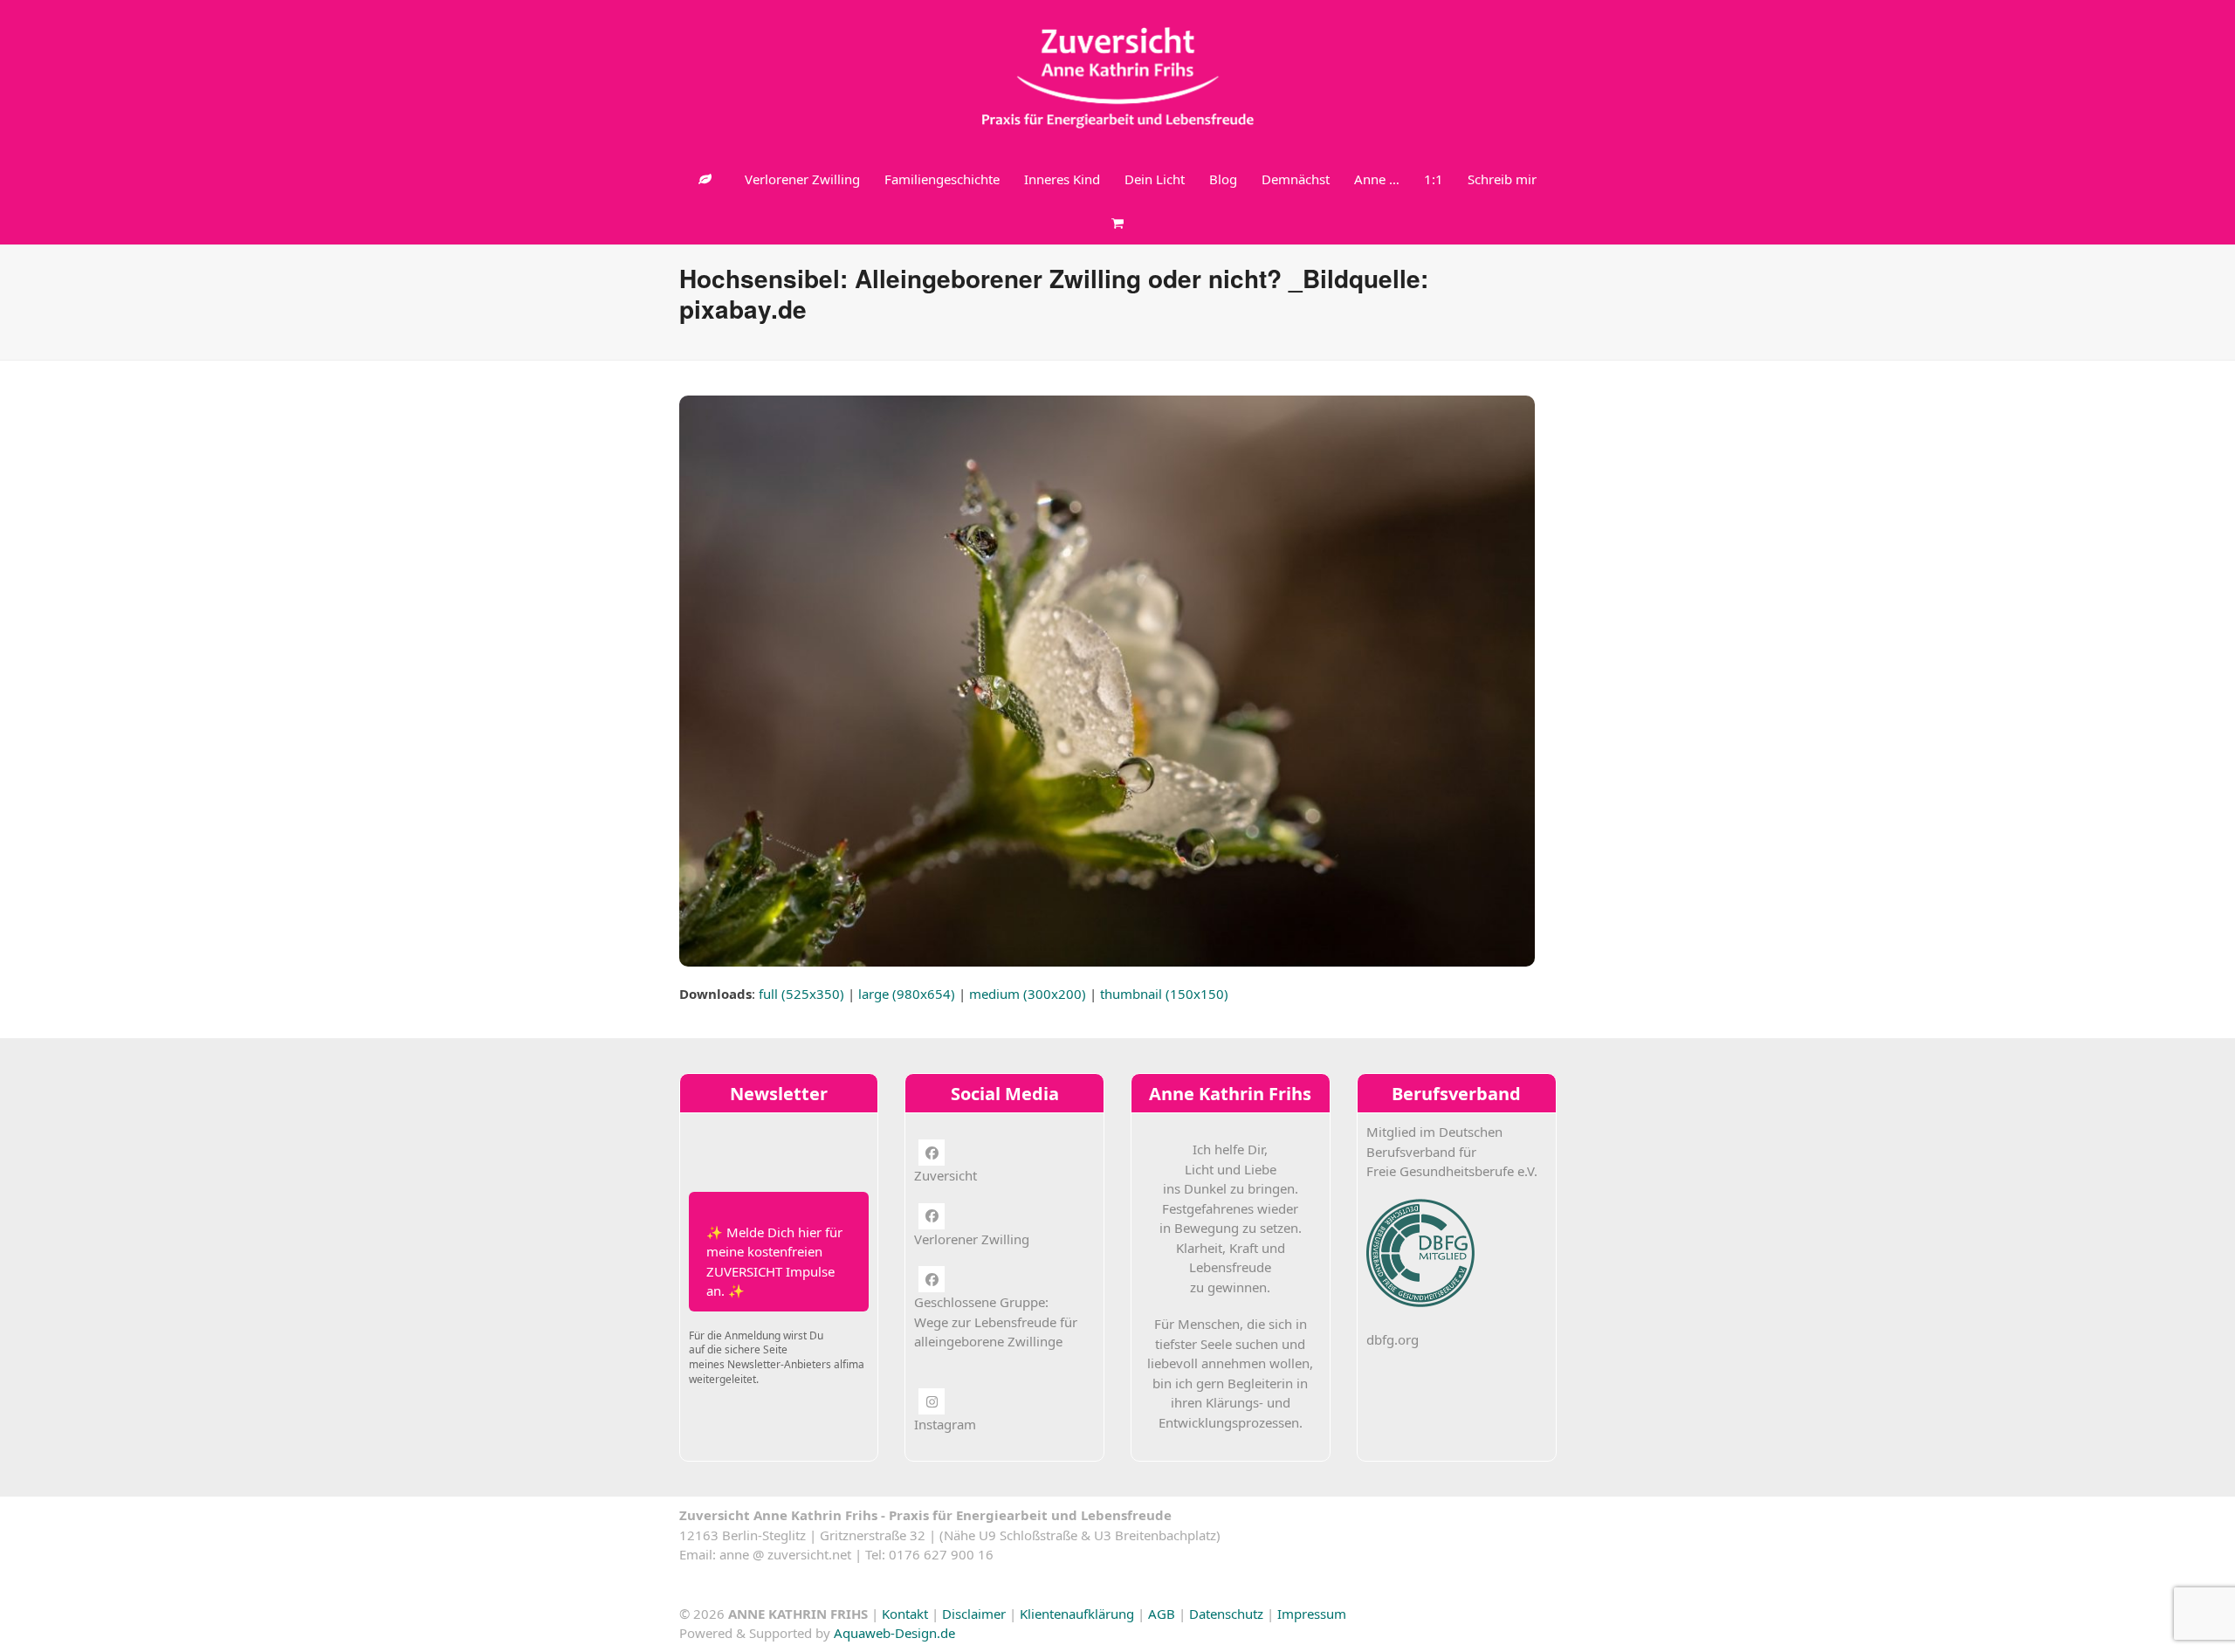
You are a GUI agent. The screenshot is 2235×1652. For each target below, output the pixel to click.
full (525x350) (801, 994)
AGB (1162, 1614)
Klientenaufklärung (1077, 1614)
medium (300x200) (1028, 994)
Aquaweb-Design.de (894, 1633)
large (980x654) (907, 994)
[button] (1117, 223)
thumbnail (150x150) (1164, 994)
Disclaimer (974, 1614)
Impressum (1312, 1614)
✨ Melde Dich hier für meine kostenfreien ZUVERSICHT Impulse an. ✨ (774, 1262)
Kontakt (905, 1614)
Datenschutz (1226, 1614)
